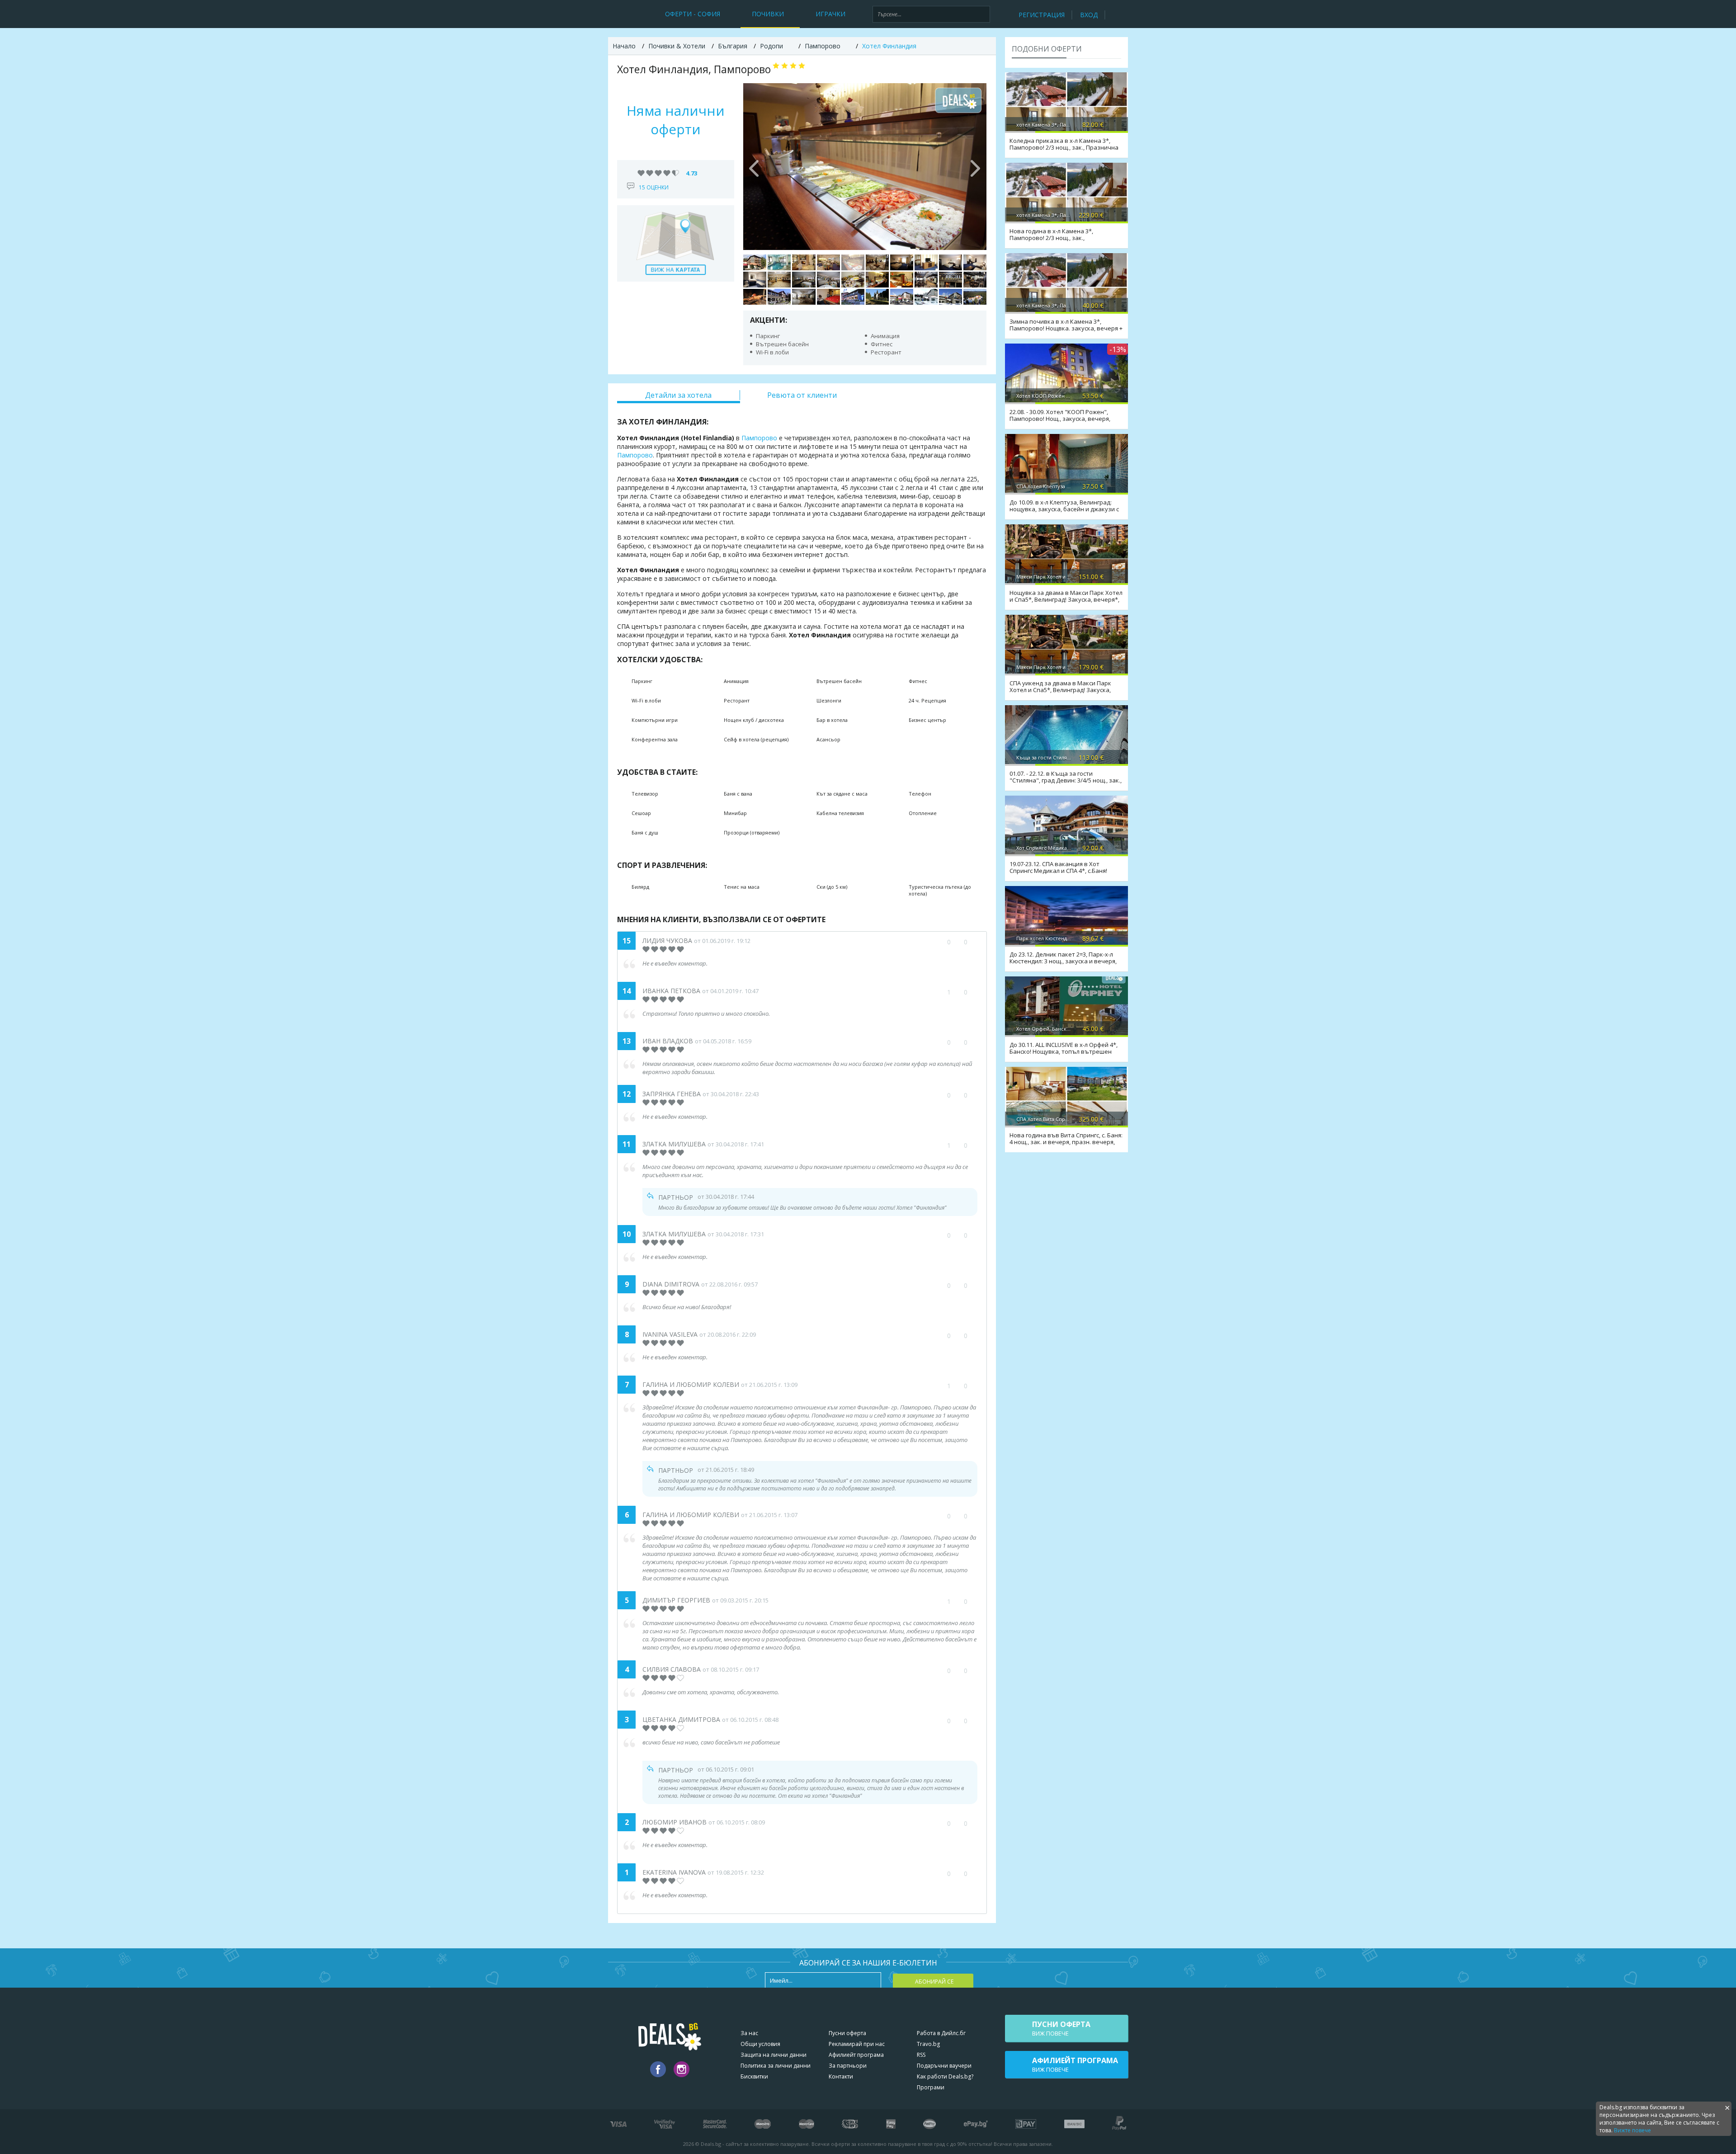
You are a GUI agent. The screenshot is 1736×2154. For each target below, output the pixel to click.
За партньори (848, 2066)
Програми (931, 2087)
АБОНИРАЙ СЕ (934, 1982)
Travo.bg (928, 2044)
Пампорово (759, 438)
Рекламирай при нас (857, 2044)
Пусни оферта (847, 2033)
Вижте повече (1632, 2130)
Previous (755, 166)
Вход (1089, 15)
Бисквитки (754, 2076)
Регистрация (1042, 15)
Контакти (841, 2076)
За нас (749, 2033)
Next (975, 166)
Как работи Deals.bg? (945, 2076)
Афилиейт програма (856, 2055)
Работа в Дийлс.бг (941, 2033)
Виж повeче (1061, 2028)
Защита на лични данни (774, 2055)
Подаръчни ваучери (944, 2066)
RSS (921, 2055)
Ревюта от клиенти (802, 395)
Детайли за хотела (678, 395)
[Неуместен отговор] (970, 1196)
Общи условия (760, 2044)
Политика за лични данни (776, 2066)
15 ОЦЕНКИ (654, 187)
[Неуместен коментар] (974, 942)
